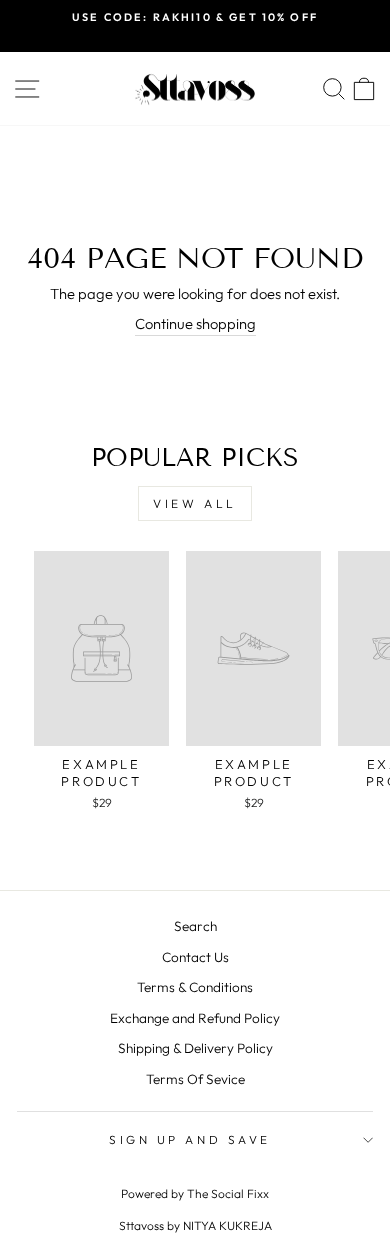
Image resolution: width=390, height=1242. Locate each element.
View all (195, 503)
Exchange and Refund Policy (195, 1018)
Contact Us (195, 957)
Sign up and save (190, 1139)
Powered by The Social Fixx (195, 1193)
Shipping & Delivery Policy (195, 1048)
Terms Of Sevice (195, 1079)
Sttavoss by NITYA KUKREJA (195, 1225)
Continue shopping (195, 323)
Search (195, 926)
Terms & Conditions (195, 987)
